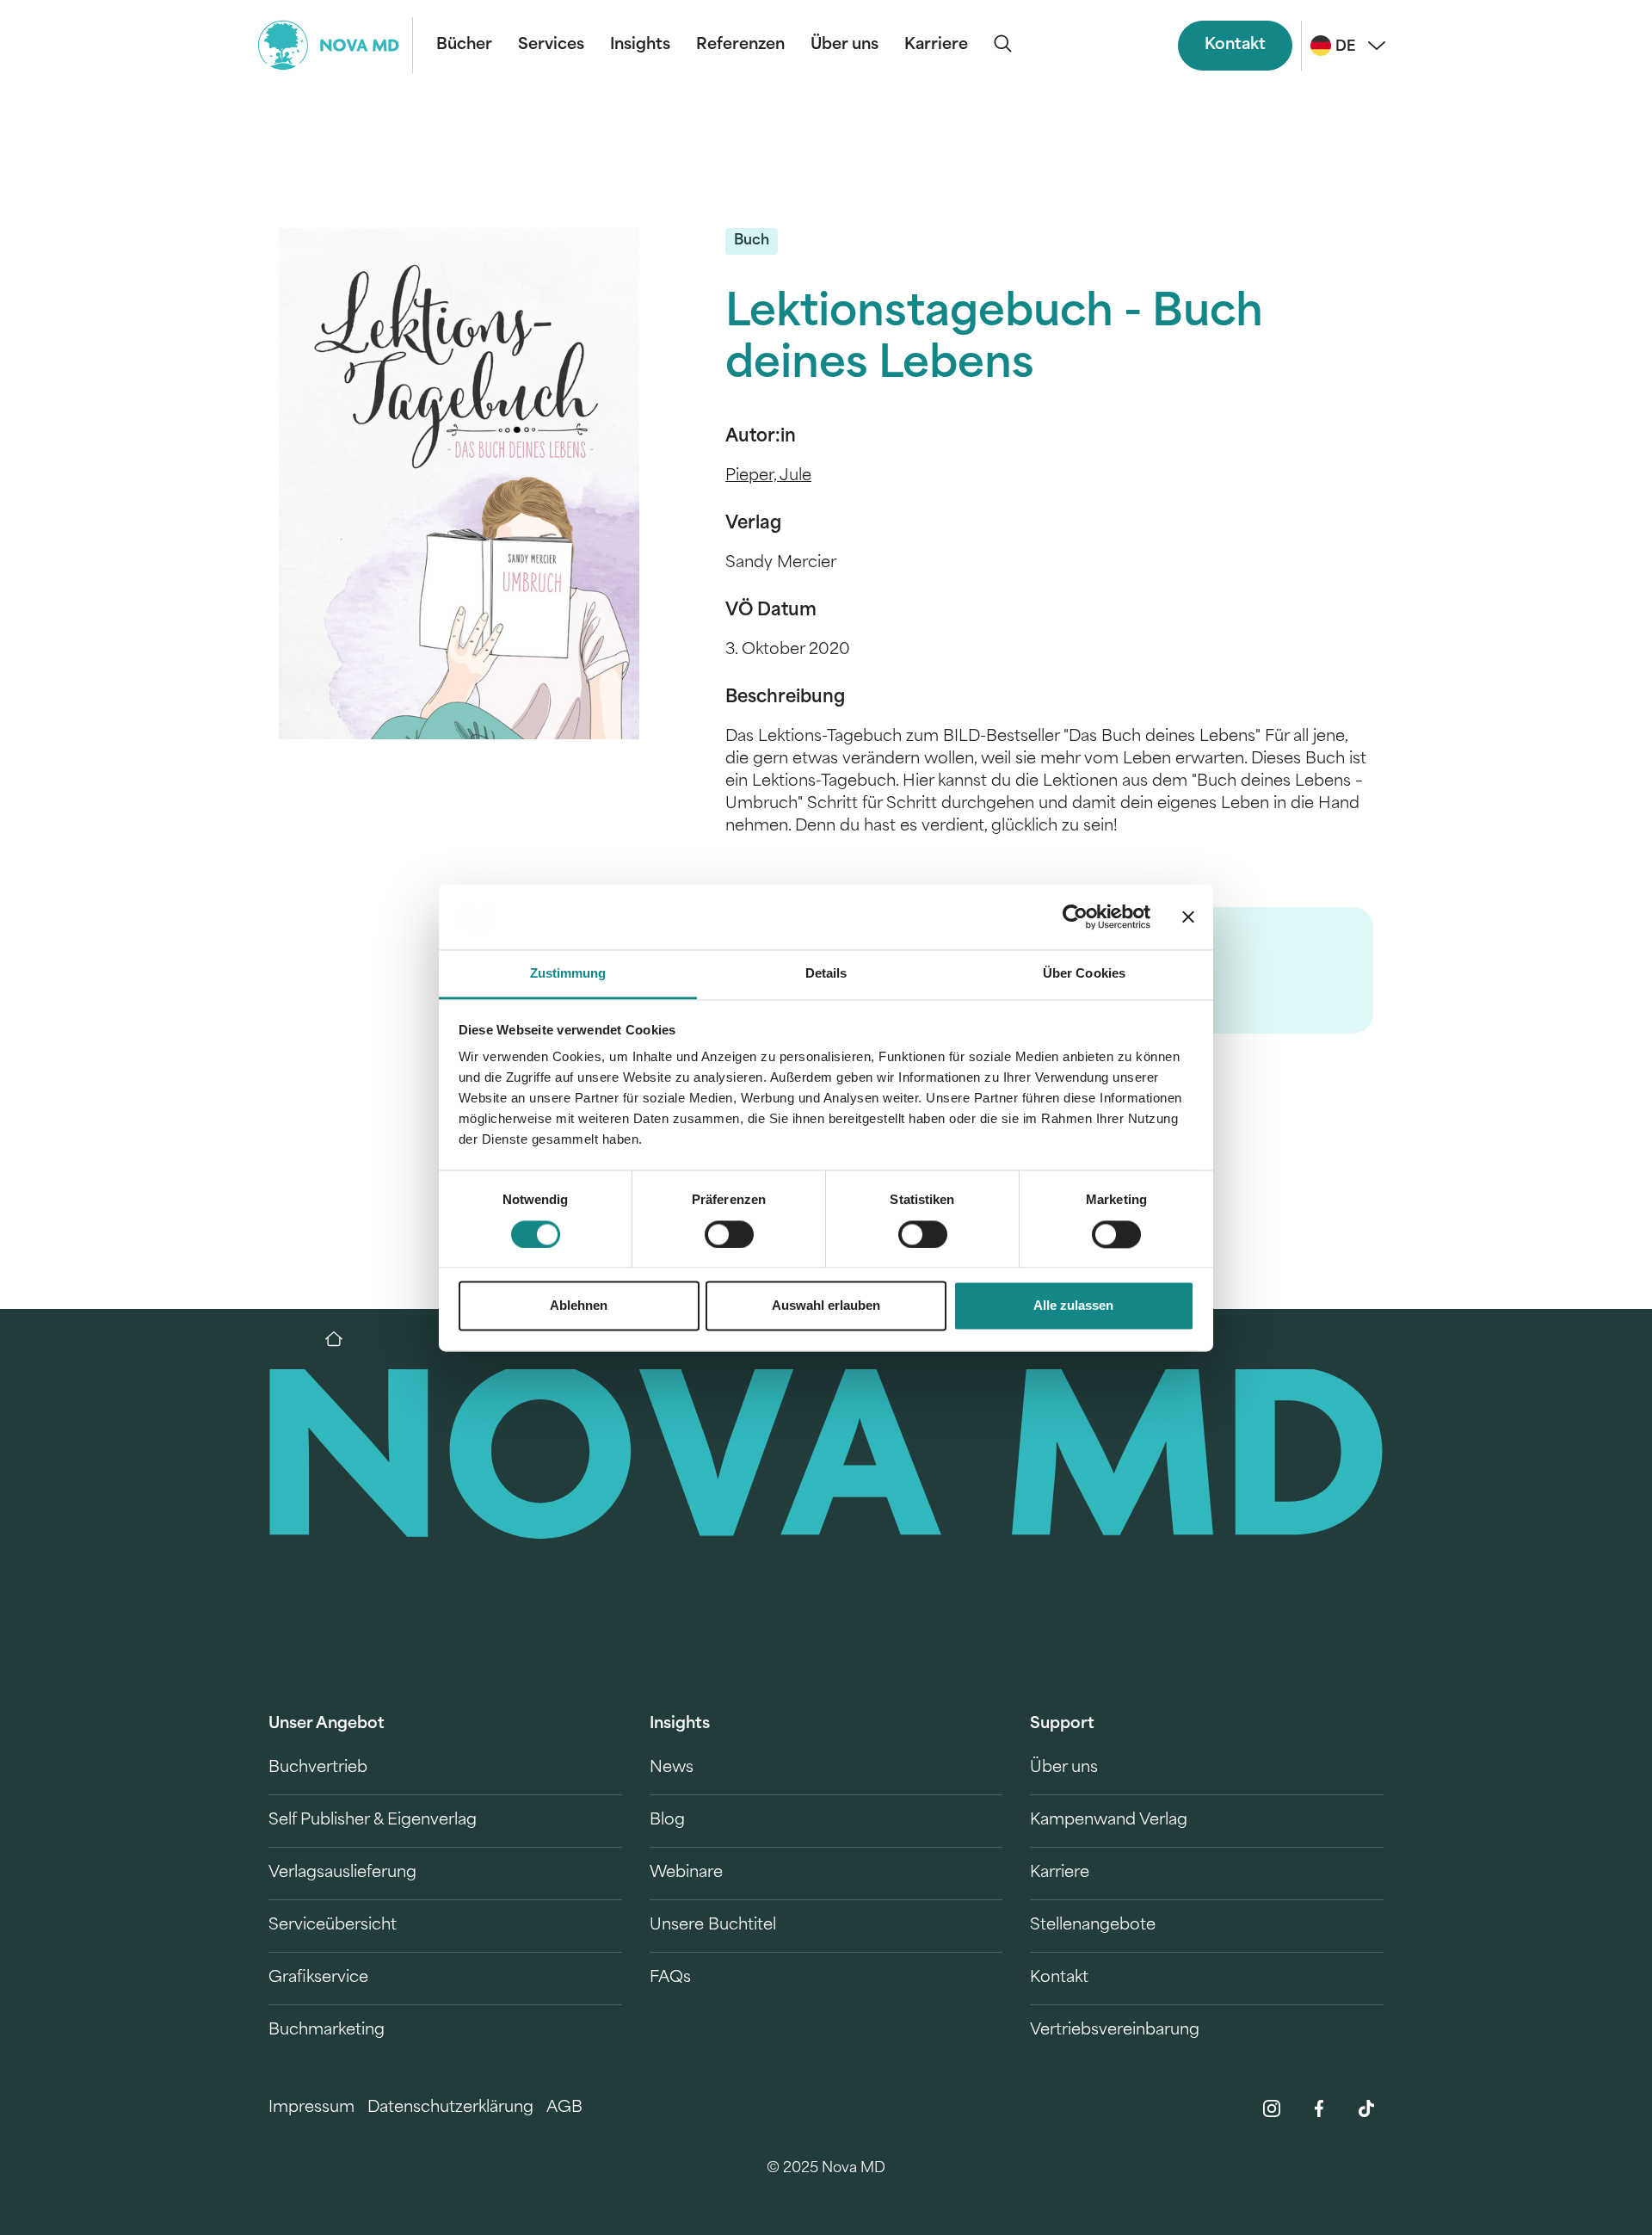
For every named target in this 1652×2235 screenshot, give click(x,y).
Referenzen (740, 46)
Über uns (844, 46)
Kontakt (1235, 46)
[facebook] (1319, 2108)
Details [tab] (826, 974)
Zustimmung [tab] (568, 974)
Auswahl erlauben (826, 1306)
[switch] (729, 1234)
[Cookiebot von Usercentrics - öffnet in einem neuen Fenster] (1075, 917)
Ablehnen (579, 1306)
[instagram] (1272, 2108)
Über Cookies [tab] (1084, 974)
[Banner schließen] (1188, 917)
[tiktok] (1366, 2108)
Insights (640, 46)
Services (551, 46)
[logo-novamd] (336, 45)
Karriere (936, 46)
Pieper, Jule (768, 477)
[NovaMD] (342, 1339)
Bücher (464, 46)
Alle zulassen (1073, 1306)
